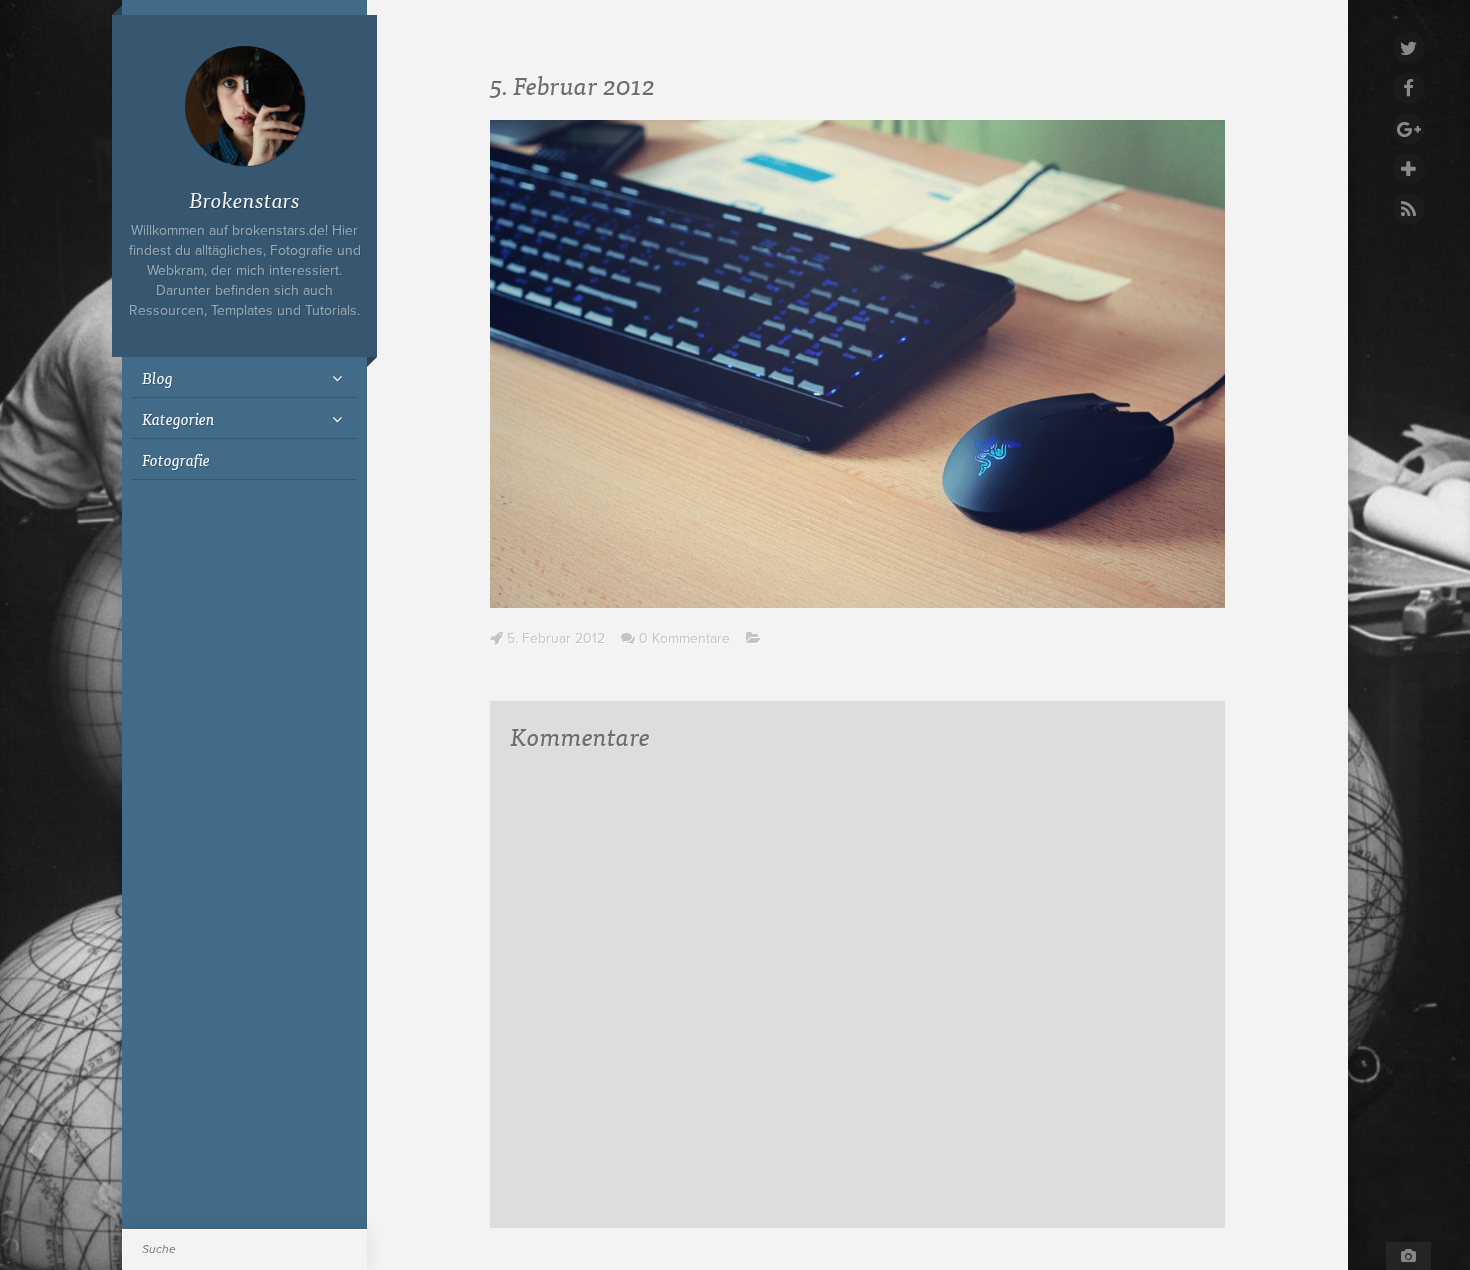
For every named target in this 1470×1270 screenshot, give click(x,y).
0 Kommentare (684, 638)
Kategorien (178, 418)
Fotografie (176, 459)
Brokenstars (244, 198)
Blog (157, 377)
